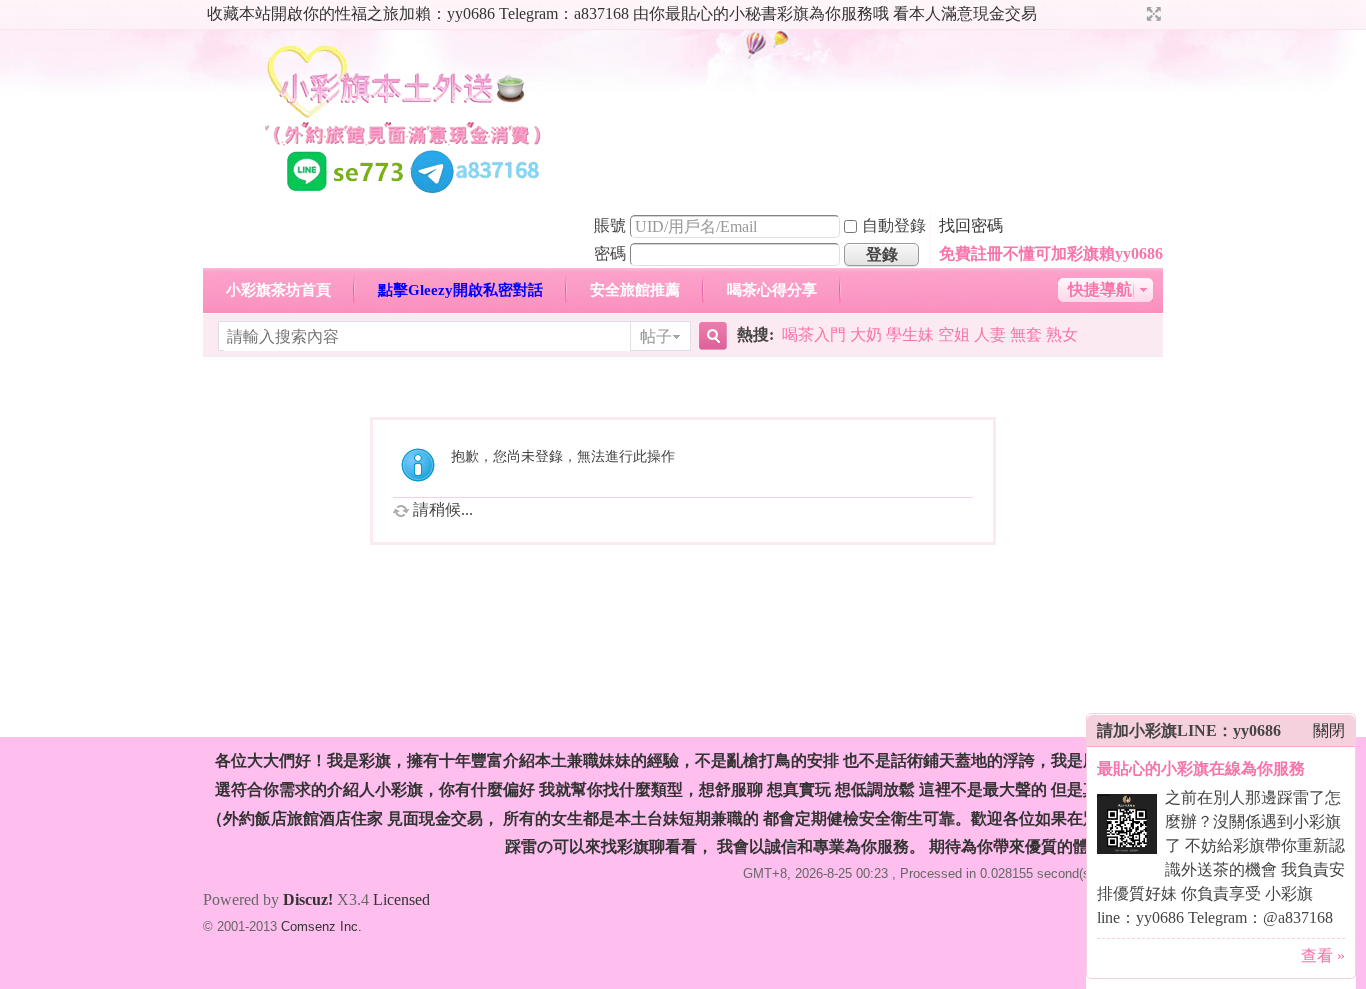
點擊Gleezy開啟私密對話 (460, 290)
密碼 (610, 253)
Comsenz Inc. (321, 926)
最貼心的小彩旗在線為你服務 (1201, 768)
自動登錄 (894, 225)
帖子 (656, 336)
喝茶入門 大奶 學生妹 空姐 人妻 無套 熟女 (930, 334)
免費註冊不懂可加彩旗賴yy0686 (1051, 253)
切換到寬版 (1151, 14)
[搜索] (710, 336)
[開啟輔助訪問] (1135, 14)
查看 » (1323, 955)
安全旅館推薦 (635, 290)
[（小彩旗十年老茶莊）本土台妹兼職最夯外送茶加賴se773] (403, 198)
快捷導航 (1100, 289)
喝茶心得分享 (772, 290)
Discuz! (308, 899)
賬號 (610, 225)
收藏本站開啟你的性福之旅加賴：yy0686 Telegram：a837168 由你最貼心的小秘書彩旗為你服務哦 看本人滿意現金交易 (622, 13)
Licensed (401, 899)
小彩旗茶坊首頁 (278, 290)
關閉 (1329, 730)
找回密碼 (971, 225)
